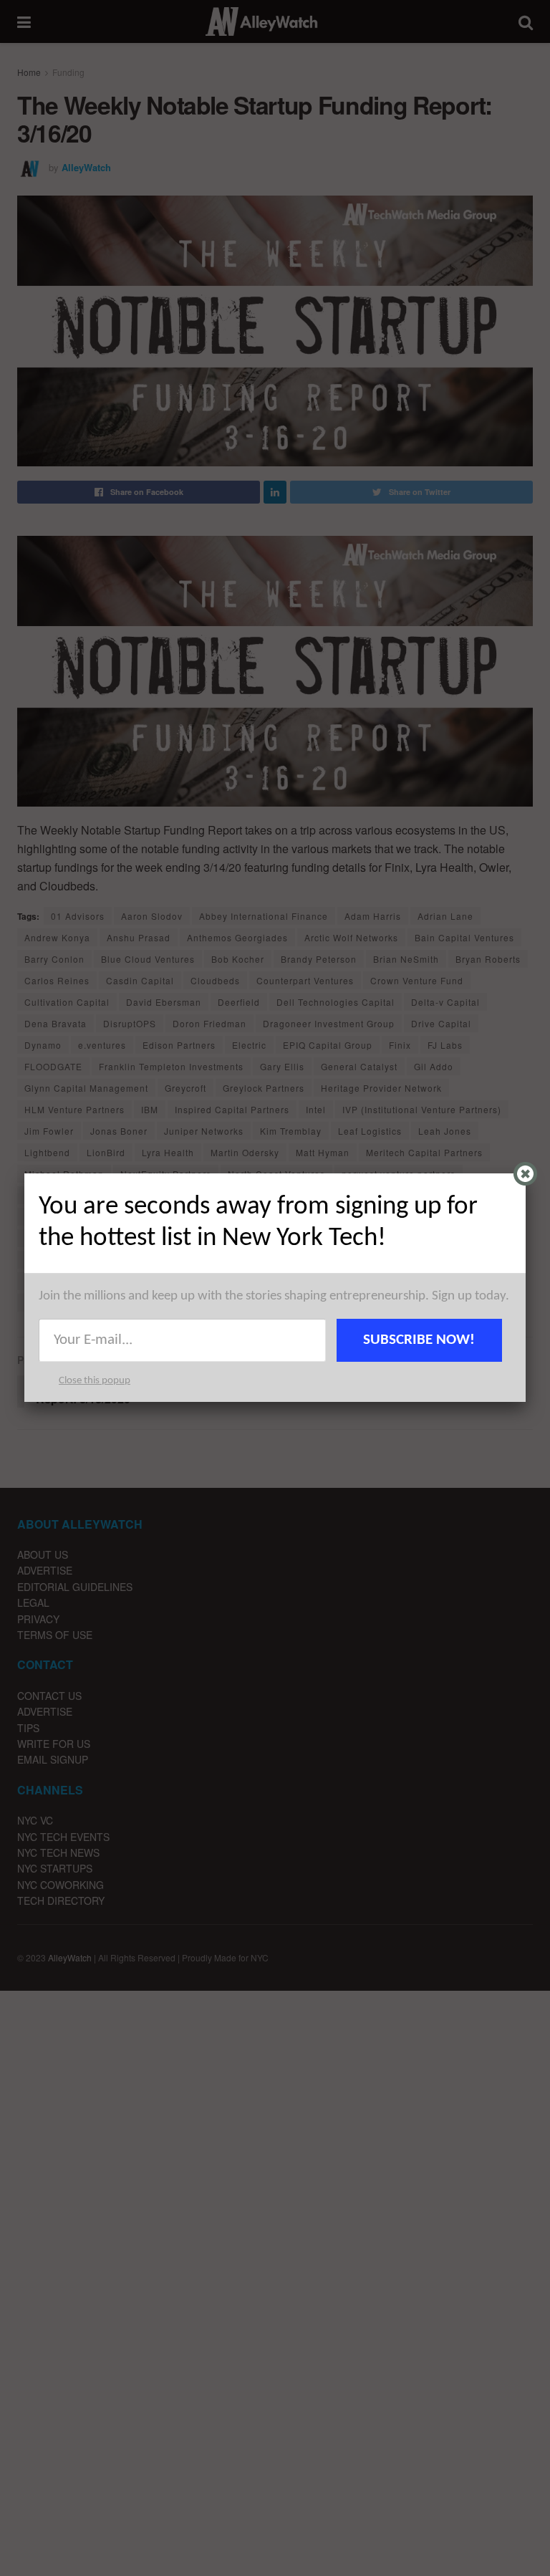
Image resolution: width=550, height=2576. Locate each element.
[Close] (525, 1174)
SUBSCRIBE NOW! (419, 1340)
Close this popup (95, 1381)
